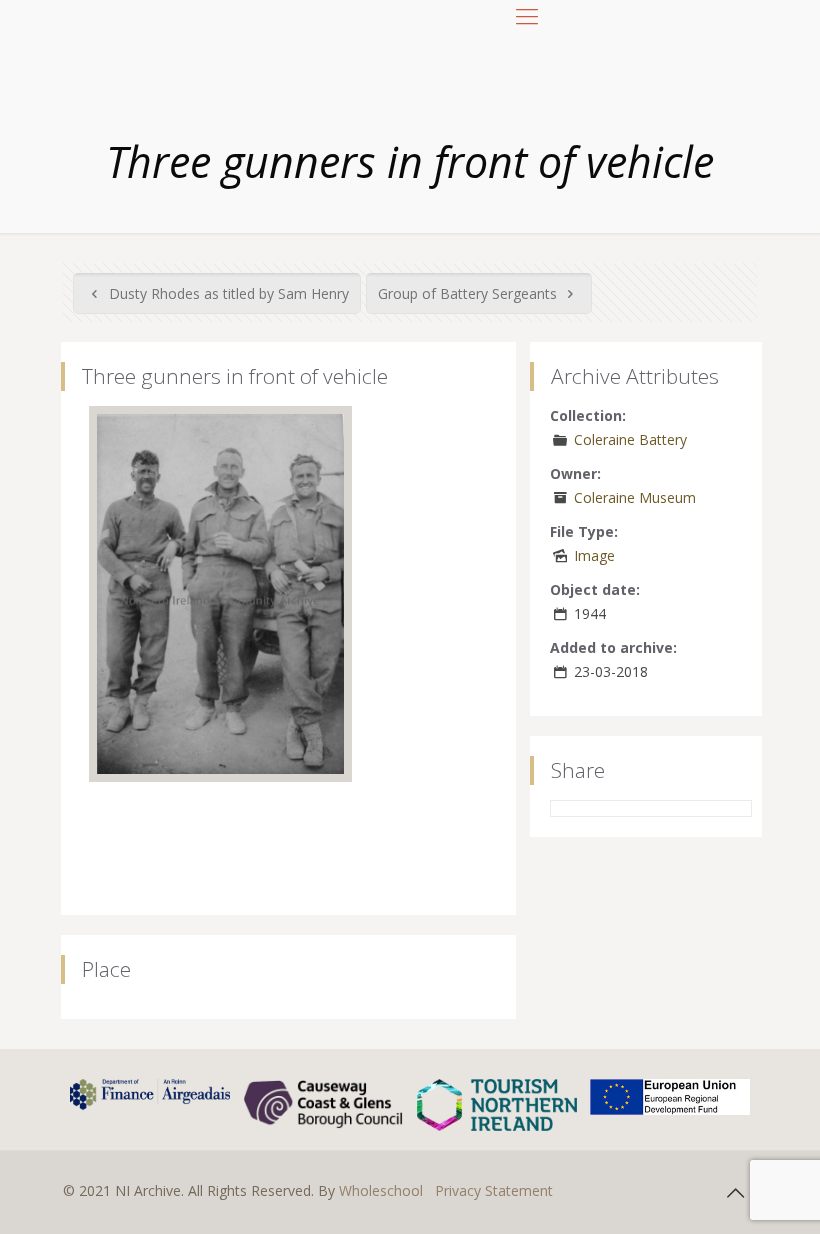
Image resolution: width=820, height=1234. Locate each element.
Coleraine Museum (635, 497)
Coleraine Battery (630, 439)
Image (594, 555)
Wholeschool (381, 1190)
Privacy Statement (494, 1190)
